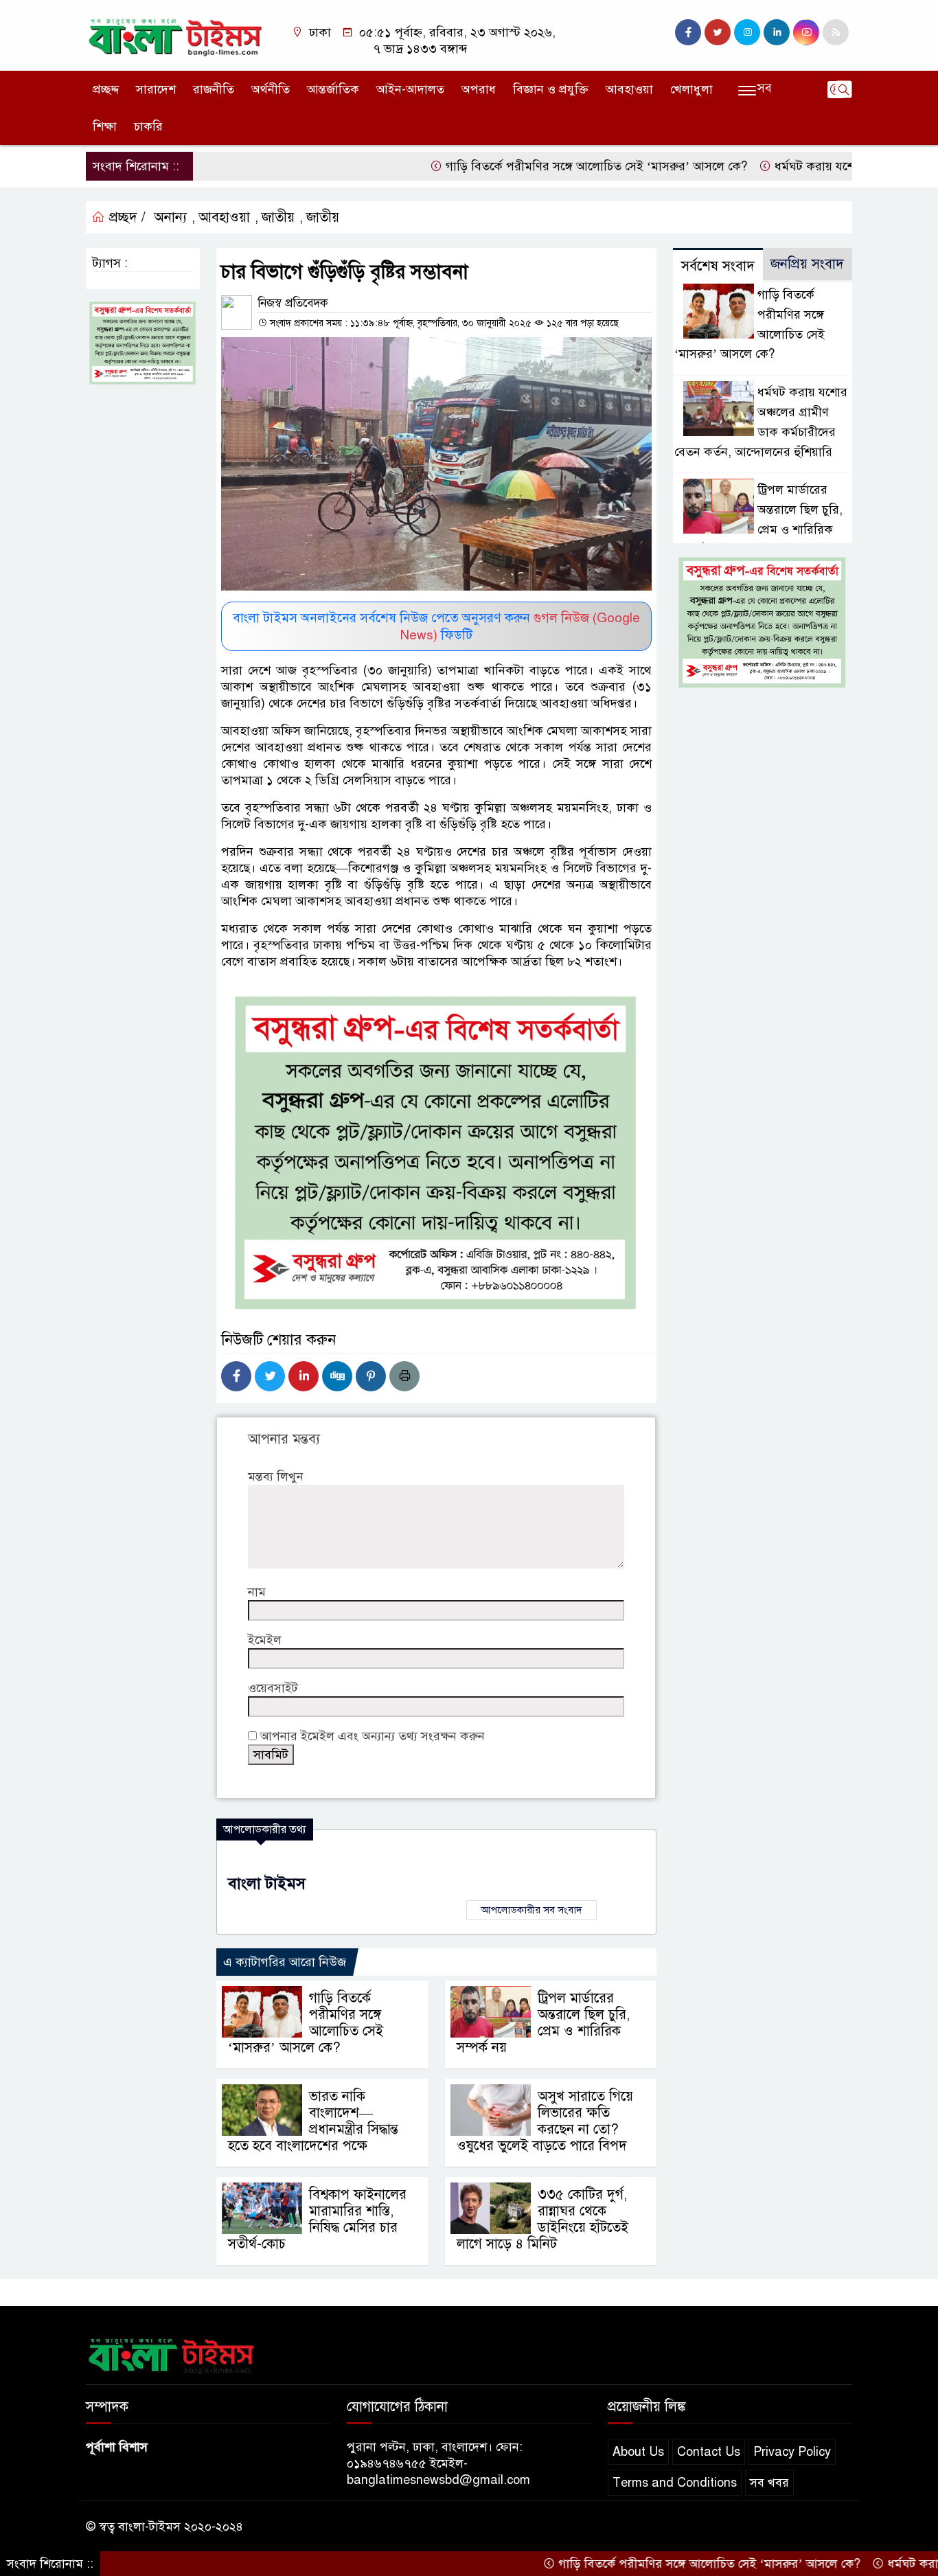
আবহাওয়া (629, 89)
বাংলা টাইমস (267, 1883)
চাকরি (148, 126)
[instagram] (747, 32)
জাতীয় (323, 217)
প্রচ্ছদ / (125, 217)
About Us (638, 2452)
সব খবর (769, 2483)
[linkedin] (777, 32)
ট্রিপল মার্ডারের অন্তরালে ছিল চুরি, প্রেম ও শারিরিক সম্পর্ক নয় (543, 2023)
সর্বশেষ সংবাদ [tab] (718, 266)
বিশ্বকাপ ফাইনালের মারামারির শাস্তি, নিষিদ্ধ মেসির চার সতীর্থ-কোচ (317, 2219)
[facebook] (688, 32)
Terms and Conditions (675, 2483)
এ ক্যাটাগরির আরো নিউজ (285, 1962)
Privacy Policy (792, 2452)
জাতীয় (278, 217)
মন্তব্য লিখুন (276, 1477)
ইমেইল (265, 1640)
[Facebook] (236, 1376)
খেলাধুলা (691, 89)
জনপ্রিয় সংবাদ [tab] (807, 264)
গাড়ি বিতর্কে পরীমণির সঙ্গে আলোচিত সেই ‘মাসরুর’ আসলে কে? (531, 166)
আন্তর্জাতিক (333, 89)
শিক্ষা (105, 126)
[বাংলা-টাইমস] (175, 34)
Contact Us (709, 2452)
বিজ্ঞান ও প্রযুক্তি (551, 89)
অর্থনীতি (271, 89)
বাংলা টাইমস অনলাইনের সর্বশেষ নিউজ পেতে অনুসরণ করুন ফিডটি (436, 626)
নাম (257, 1592)
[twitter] (718, 32)
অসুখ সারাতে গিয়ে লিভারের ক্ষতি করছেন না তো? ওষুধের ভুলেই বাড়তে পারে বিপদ (545, 2121)
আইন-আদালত (410, 89)
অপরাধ (479, 89)
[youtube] (806, 32)
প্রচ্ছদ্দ (106, 89)
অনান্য (170, 217)
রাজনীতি (214, 89)
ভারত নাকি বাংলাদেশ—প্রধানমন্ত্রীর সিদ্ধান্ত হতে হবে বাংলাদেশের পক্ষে (313, 2121)
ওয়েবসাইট (273, 1688)
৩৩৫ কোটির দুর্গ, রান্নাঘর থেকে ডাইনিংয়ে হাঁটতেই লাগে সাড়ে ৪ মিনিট (542, 2219)
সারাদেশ (156, 89)
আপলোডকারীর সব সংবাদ (531, 1910)
